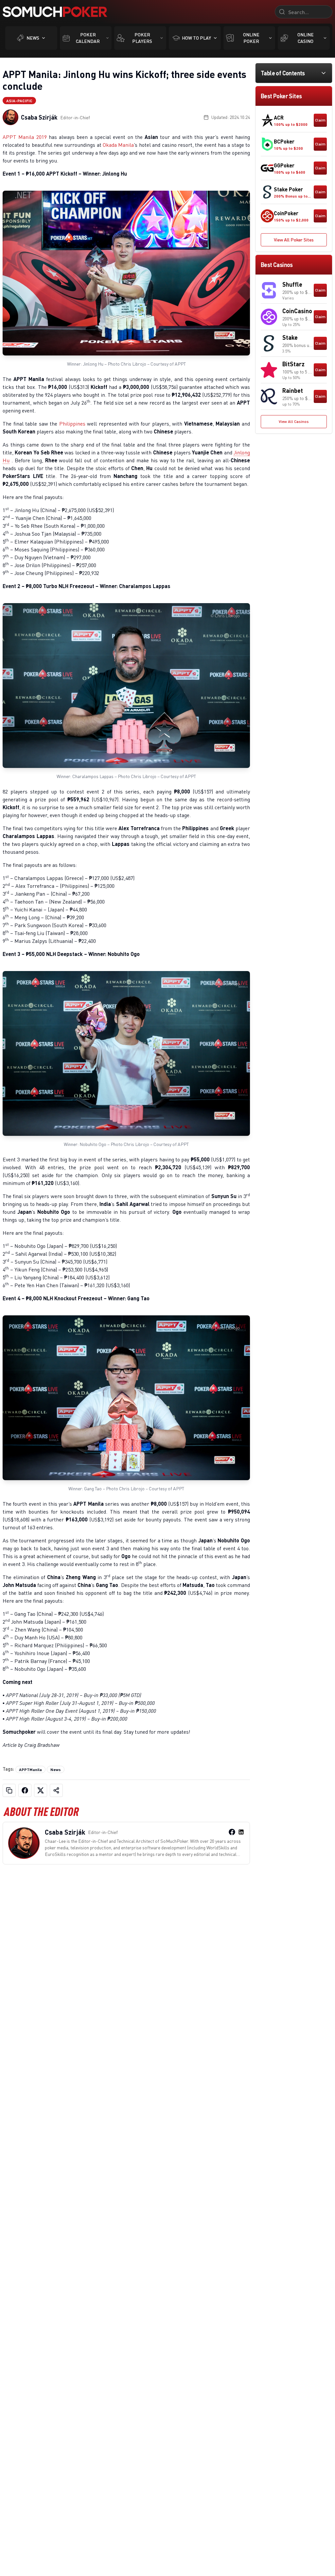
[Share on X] (41, 1790)
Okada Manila (118, 145)
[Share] (56, 1790)
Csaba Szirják (39, 117)
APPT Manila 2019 (26, 137)
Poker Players (142, 38)
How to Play (196, 38)
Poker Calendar (88, 38)
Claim (320, 120)
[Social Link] (232, 1832)
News (33, 38)
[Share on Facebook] (25, 1790)
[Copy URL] (9, 1790)
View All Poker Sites (294, 240)
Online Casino (306, 38)
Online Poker (251, 38)
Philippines (72, 424)
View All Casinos (294, 421)
